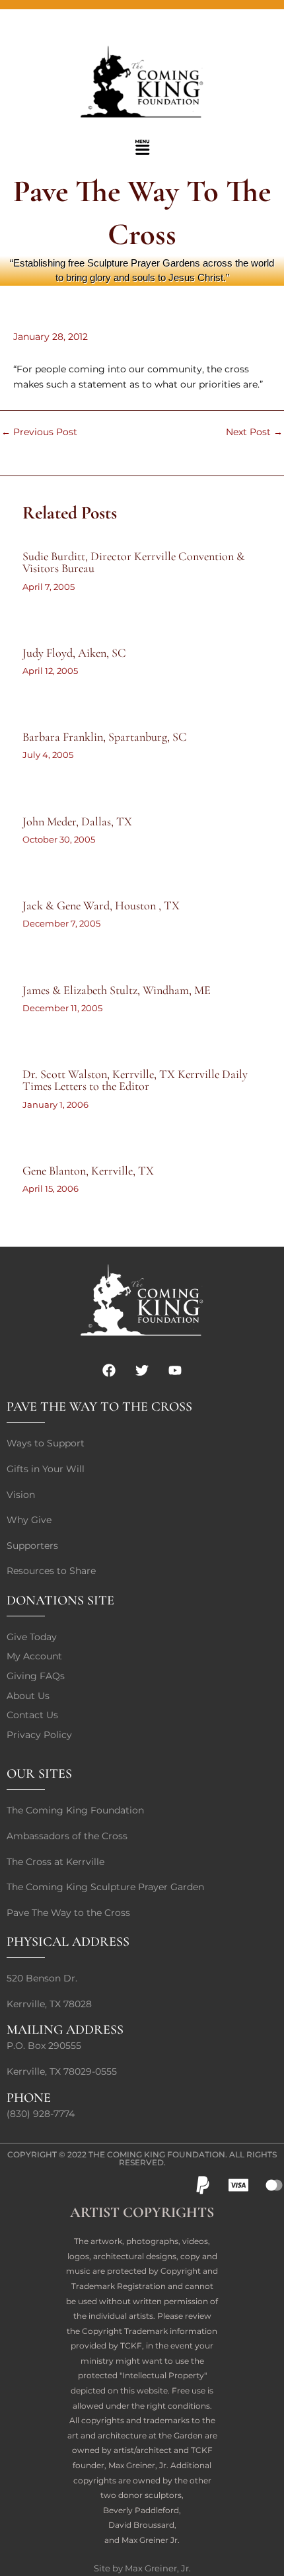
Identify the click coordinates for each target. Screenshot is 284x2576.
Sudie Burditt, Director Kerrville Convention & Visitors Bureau (134, 562)
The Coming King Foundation (157, 2154)
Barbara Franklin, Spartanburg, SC (105, 737)
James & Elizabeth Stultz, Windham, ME (117, 990)
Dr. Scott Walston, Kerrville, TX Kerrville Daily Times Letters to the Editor (135, 1080)
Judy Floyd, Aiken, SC (74, 653)
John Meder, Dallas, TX (77, 821)
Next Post (254, 433)
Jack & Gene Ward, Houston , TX (101, 905)
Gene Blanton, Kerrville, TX (88, 1171)
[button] (142, 148)
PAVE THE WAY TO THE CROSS (99, 1407)
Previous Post (39, 433)
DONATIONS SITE (60, 1600)
